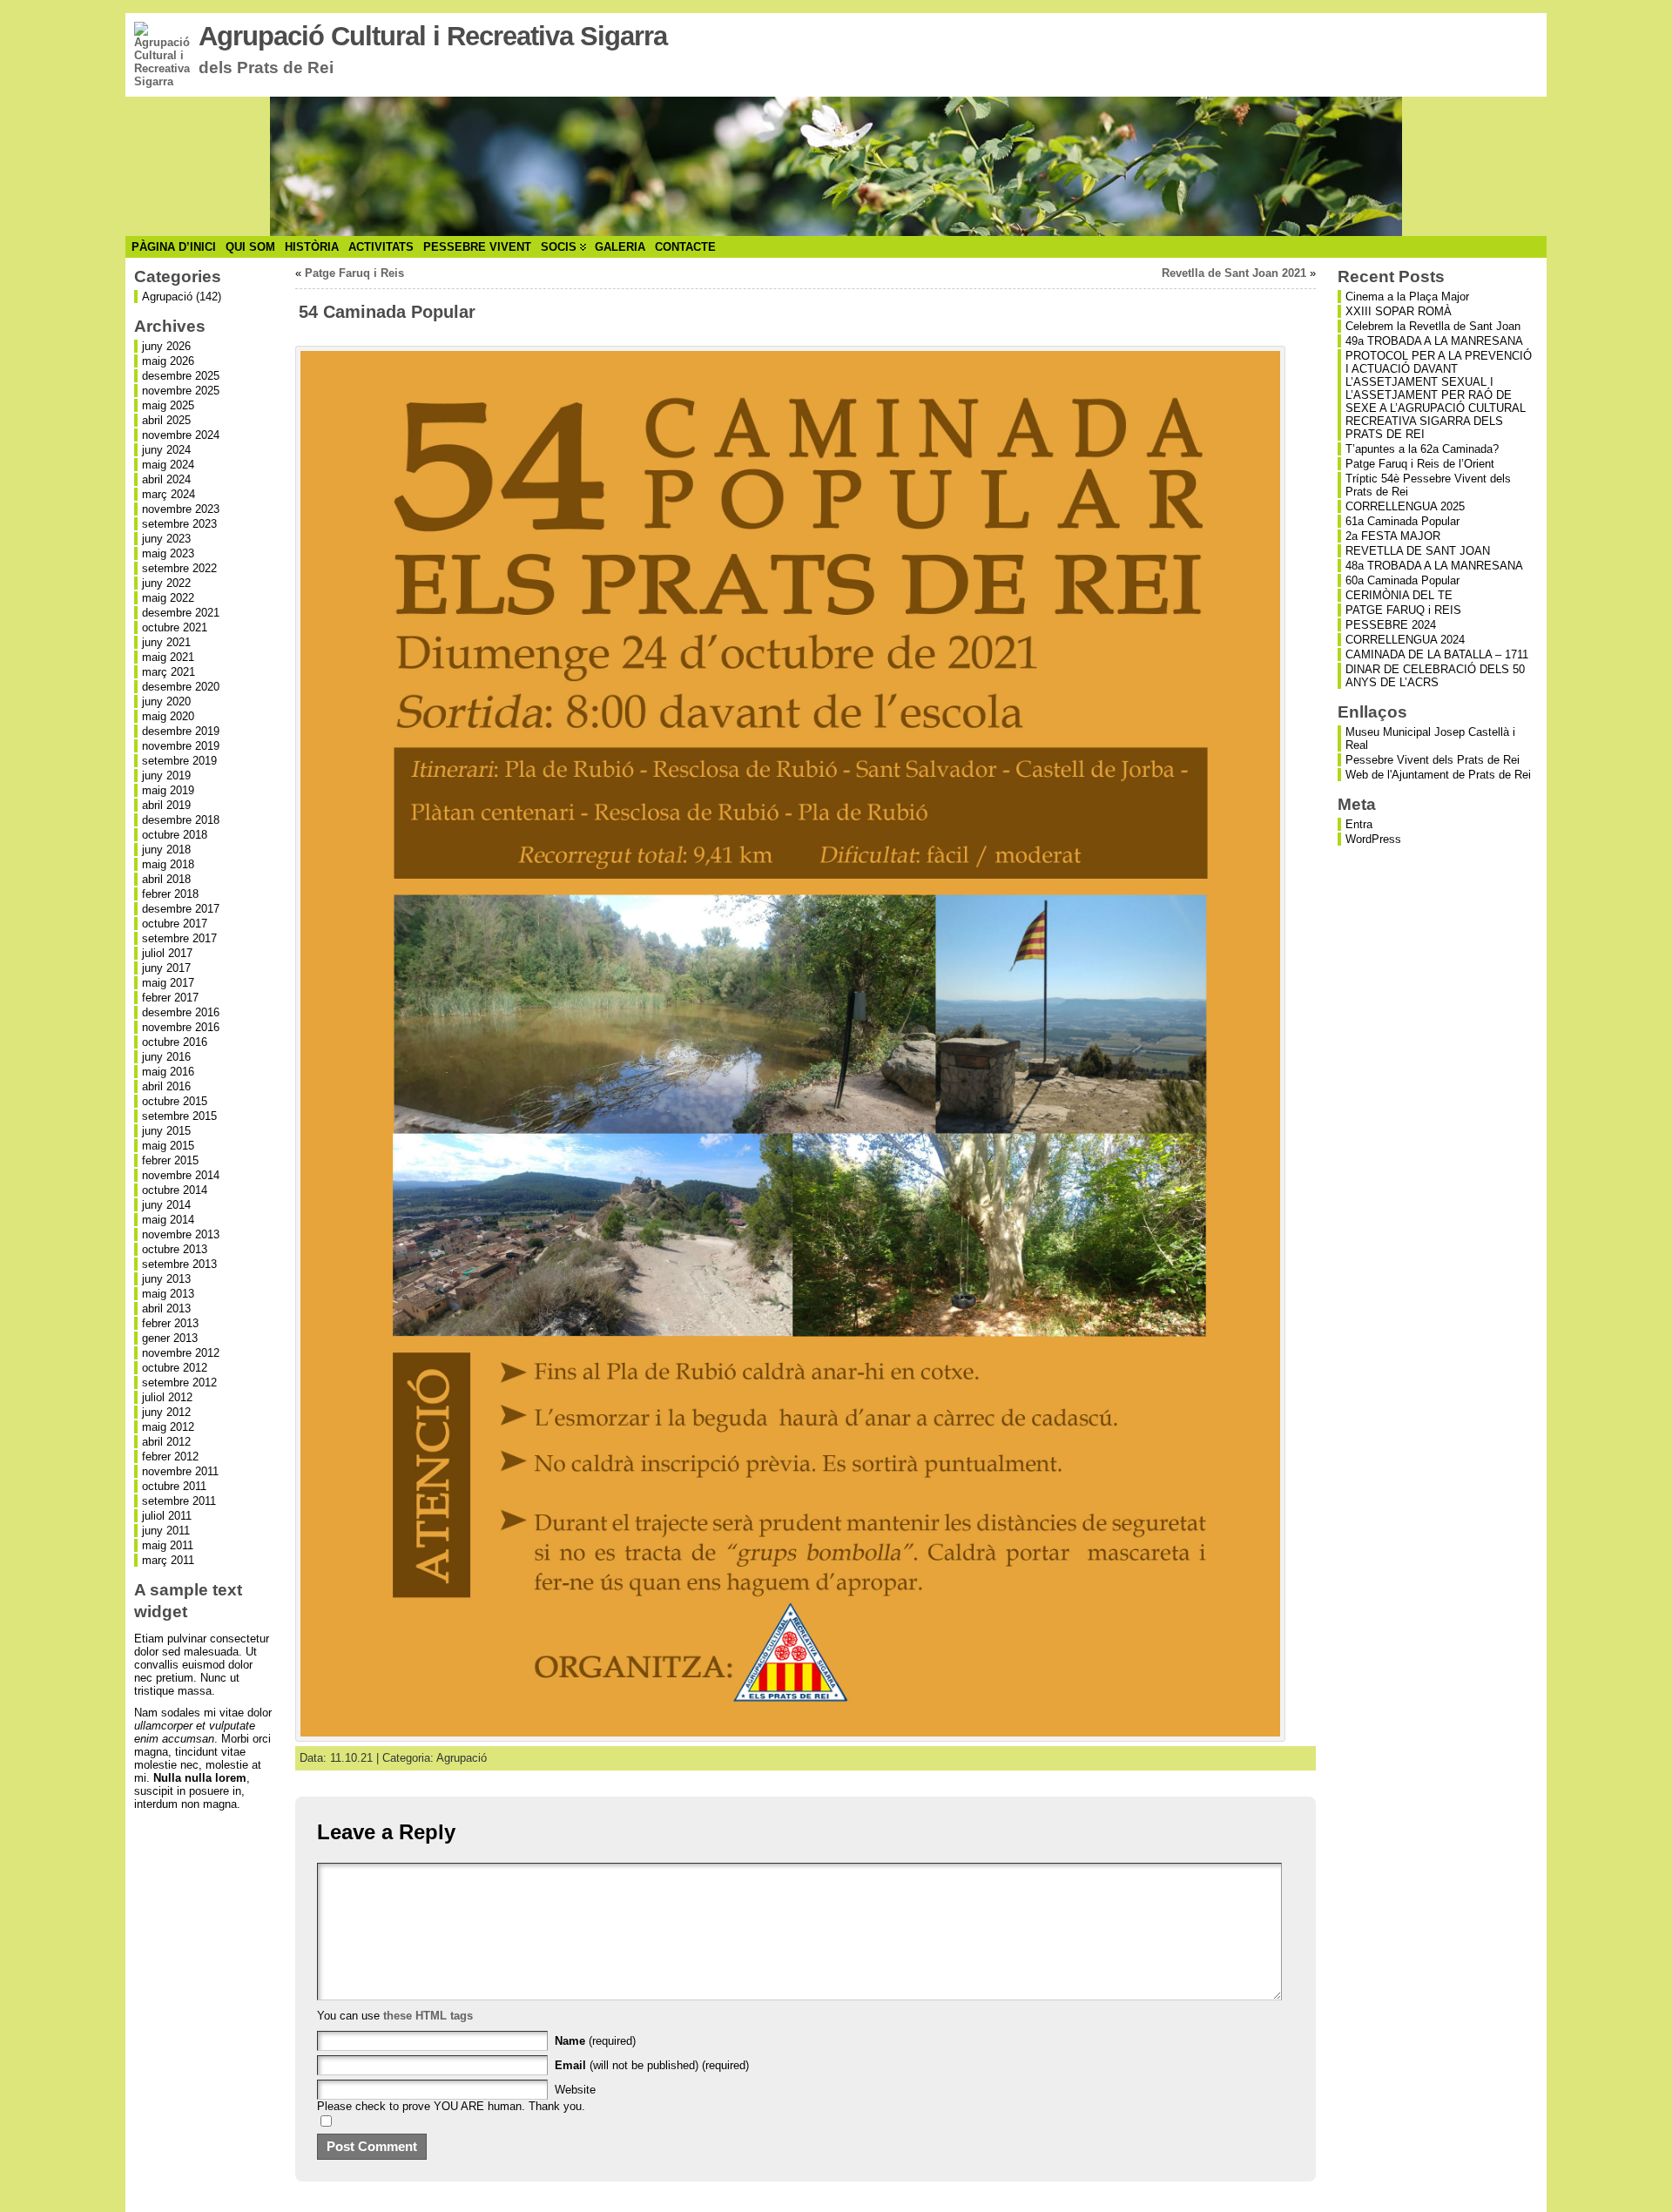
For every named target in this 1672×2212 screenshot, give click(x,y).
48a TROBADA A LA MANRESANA (1434, 566)
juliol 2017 (167, 953)
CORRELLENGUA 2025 (1405, 506)
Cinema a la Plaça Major (1407, 297)
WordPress (1373, 839)
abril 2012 (166, 1442)
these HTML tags (428, 2016)
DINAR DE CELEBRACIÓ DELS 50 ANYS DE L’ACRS (1435, 676)
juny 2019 (166, 776)
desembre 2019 (181, 731)
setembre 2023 (179, 524)
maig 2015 (168, 1146)
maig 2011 (168, 1545)
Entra (1359, 824)
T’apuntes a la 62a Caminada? (1422, 449)
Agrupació (167, 297)
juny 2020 (166, 701)
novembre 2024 (181, 435)
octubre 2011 (174, 1486)
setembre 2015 (179, 1116)
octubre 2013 (175, 1249)
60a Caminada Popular (1402, 580)
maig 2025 (168, 405)
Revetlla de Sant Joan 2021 (1234, 273)
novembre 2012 (181, 1353)
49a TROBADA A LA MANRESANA (1434, 341)
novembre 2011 (180, 1471)
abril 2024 (166, 479)
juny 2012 (166, 1412)
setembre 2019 (179, 761)
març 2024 (169, 494)
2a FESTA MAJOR (1393, 536)
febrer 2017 (170, 998)
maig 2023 (168, 553)
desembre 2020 (181, 687)
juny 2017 (166, 968)
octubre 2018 (175, 835)
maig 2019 (168, 790)
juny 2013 (166, 1279)
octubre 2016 (175, 1042)
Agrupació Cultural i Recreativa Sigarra (433, 36)
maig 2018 (168, 864)
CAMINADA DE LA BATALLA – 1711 (1437, 654)
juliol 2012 (167, 1397)
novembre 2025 (181, 391)
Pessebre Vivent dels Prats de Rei (1433, 760)
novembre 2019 (181, 746)
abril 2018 (166, 879)
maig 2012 (168, 1427)
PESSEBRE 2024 (1391, 625)
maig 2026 (168, 361)
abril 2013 (166, 1308)
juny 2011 (166, 1531)
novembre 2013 (181, 1234)
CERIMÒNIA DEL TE (1399, 595)
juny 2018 (166, 850)
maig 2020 (168, 716)
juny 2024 (166, 450)
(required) (595, 2041)
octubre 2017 (175, 924)
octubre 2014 (175, 1190)
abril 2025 (166, 420)
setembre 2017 (179, 938)
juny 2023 (166, 539)
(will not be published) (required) (652, 2065)
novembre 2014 (181, 1175)
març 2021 (169, 672)
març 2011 (168, 1560)
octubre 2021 (175, 627)
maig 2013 (168, 1294)
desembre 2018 (181, 820)
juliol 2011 (167, 1516)
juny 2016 (166, 1057)
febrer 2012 (170, 1457)
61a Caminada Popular (1402, 521)
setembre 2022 (179, 568)
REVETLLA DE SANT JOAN (1418, 551)
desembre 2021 (181, 613)
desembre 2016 (181, 1012)
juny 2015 (166, 1131)
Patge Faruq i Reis (354, 273)
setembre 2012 (179, 1382)
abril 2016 (166, 1086)
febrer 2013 (170, 1323)
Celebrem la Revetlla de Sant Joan (1433, 326)
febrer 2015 (170, 1160)
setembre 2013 (179, 1264)
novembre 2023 (181, 509)
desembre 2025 (181, 376)
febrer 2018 (170, 894)
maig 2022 (168, 598)
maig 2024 (168, 465)
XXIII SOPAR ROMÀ (1399, 311)
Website (575, 2090)
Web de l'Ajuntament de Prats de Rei (1438, 775)
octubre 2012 (175, 1368)
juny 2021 (166, 642)
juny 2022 (166, 583)
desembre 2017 (181, 909)
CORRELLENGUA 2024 (1405, 640)
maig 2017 (168, 983)
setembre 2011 (179, 1501)
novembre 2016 (181, 1027)
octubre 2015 (175, 1101)
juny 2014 (166, 1205)
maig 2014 (168, 1220)
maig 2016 (168, 1072)
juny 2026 (166, 346)
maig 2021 (168, 657)
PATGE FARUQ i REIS (1403, 610)
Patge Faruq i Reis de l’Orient (1420, 464)
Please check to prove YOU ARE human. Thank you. (451, 2106)
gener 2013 (170, 1338)
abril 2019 (166, 805)
